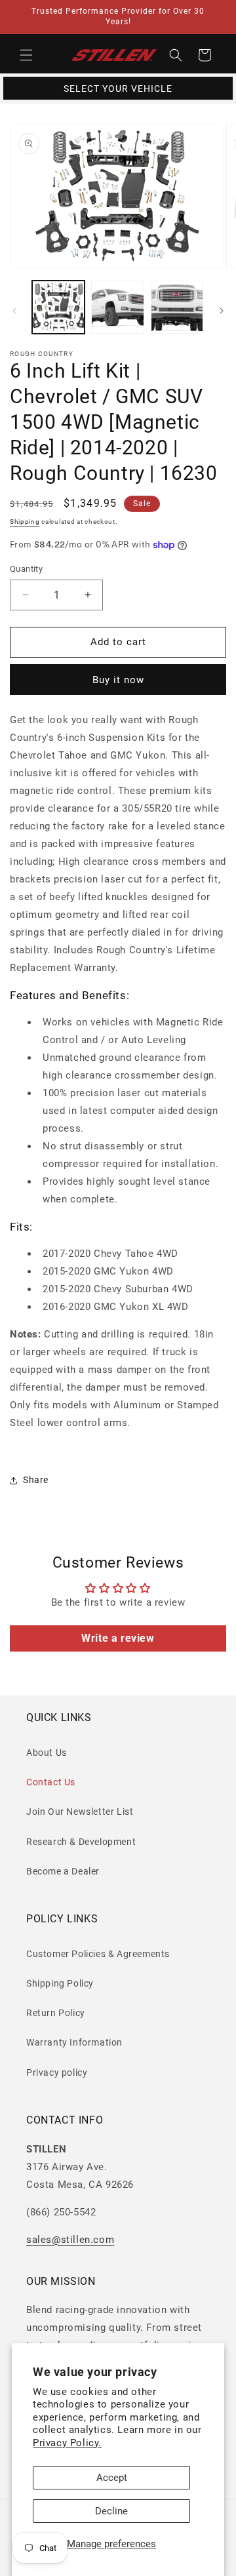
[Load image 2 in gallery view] (117, 307)
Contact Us (51, 1782)
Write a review (118, 1638)
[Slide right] (222, 311)
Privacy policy (57, 2072)
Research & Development (81, 1842)
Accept (112, 2478)
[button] (26, 55)
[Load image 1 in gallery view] (58, 307)
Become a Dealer (63, 1871)
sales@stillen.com (70, 2240)
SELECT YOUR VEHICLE (118, 89)
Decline (111, 2511)
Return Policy (56, 2013)
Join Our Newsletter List (80, 1812)
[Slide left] (14, 311)
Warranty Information (74, 2042)
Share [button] (36, 1480)
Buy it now (118, 680)
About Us (47, 1753)
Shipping (25, 522)
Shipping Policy (60, 1983)
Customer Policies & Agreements (98, 1954)
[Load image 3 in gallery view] (177, 307)
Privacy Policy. (67, 2443)
